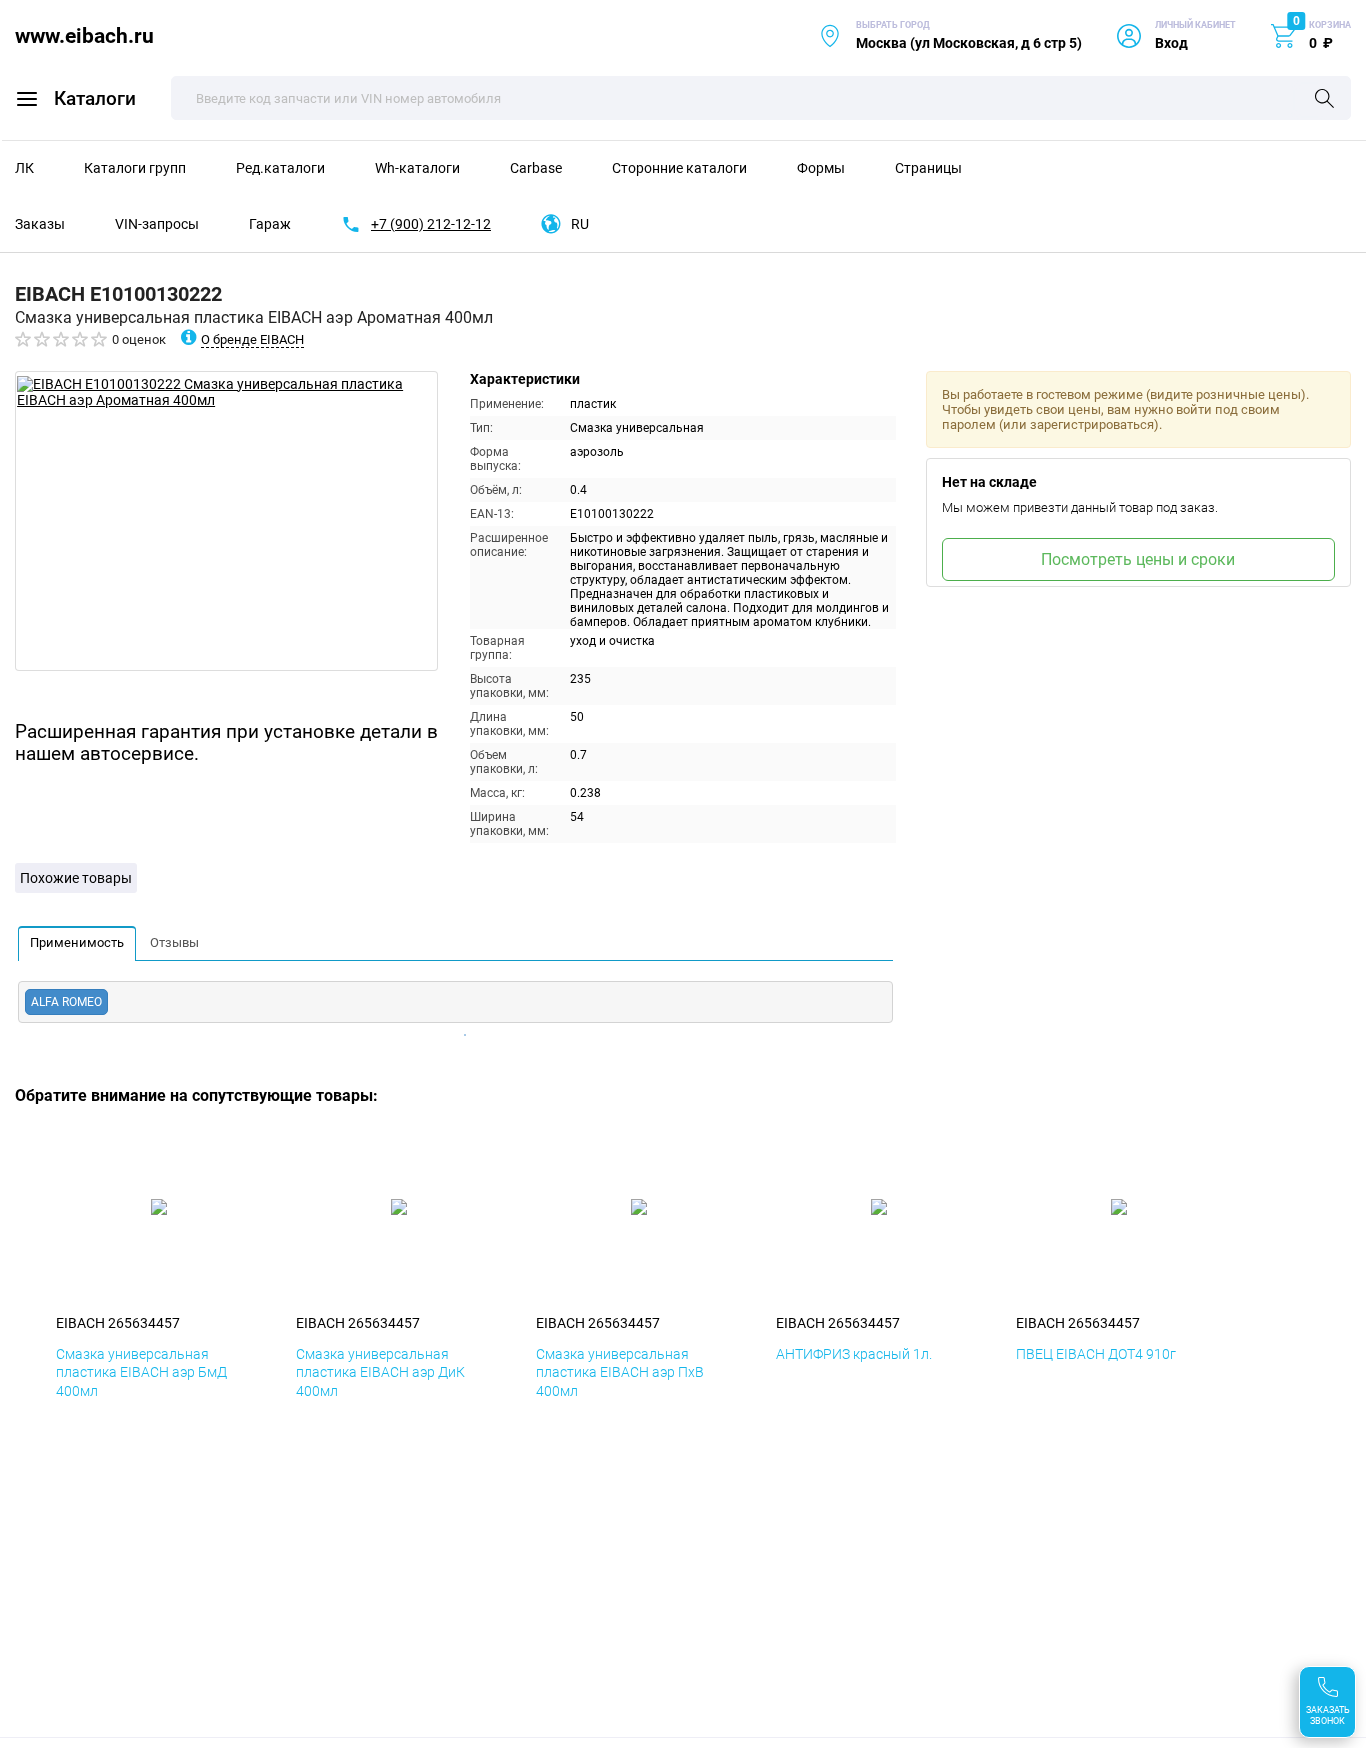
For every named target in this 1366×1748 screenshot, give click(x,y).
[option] (226, 521)
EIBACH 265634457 (118, 1323)
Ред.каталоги (280, 168)
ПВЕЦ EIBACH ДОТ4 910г (1096, 1354)
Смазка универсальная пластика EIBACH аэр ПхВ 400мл (620, 1372)
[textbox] (761, 98)
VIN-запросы (157, 224)
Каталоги (95, 98)
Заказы (40, 224)
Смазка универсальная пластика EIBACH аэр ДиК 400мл (380, 1372)
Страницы (928, 168)
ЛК (24, 168)
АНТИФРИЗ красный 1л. (854, 1354)
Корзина (1330, 25)
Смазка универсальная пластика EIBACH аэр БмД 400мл (141, 1372)
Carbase (536, 168)
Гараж (270, 224)
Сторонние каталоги (679, 168)
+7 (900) (431, 224)
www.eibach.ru (84, 35)
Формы (821, 168)
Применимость (77, 942)
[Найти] (1324, 100)
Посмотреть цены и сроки (1138, 559)
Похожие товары (76, 878)
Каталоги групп (135, 168)
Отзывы (174, 942)
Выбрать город (950, 35)
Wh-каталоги (417, 168)
